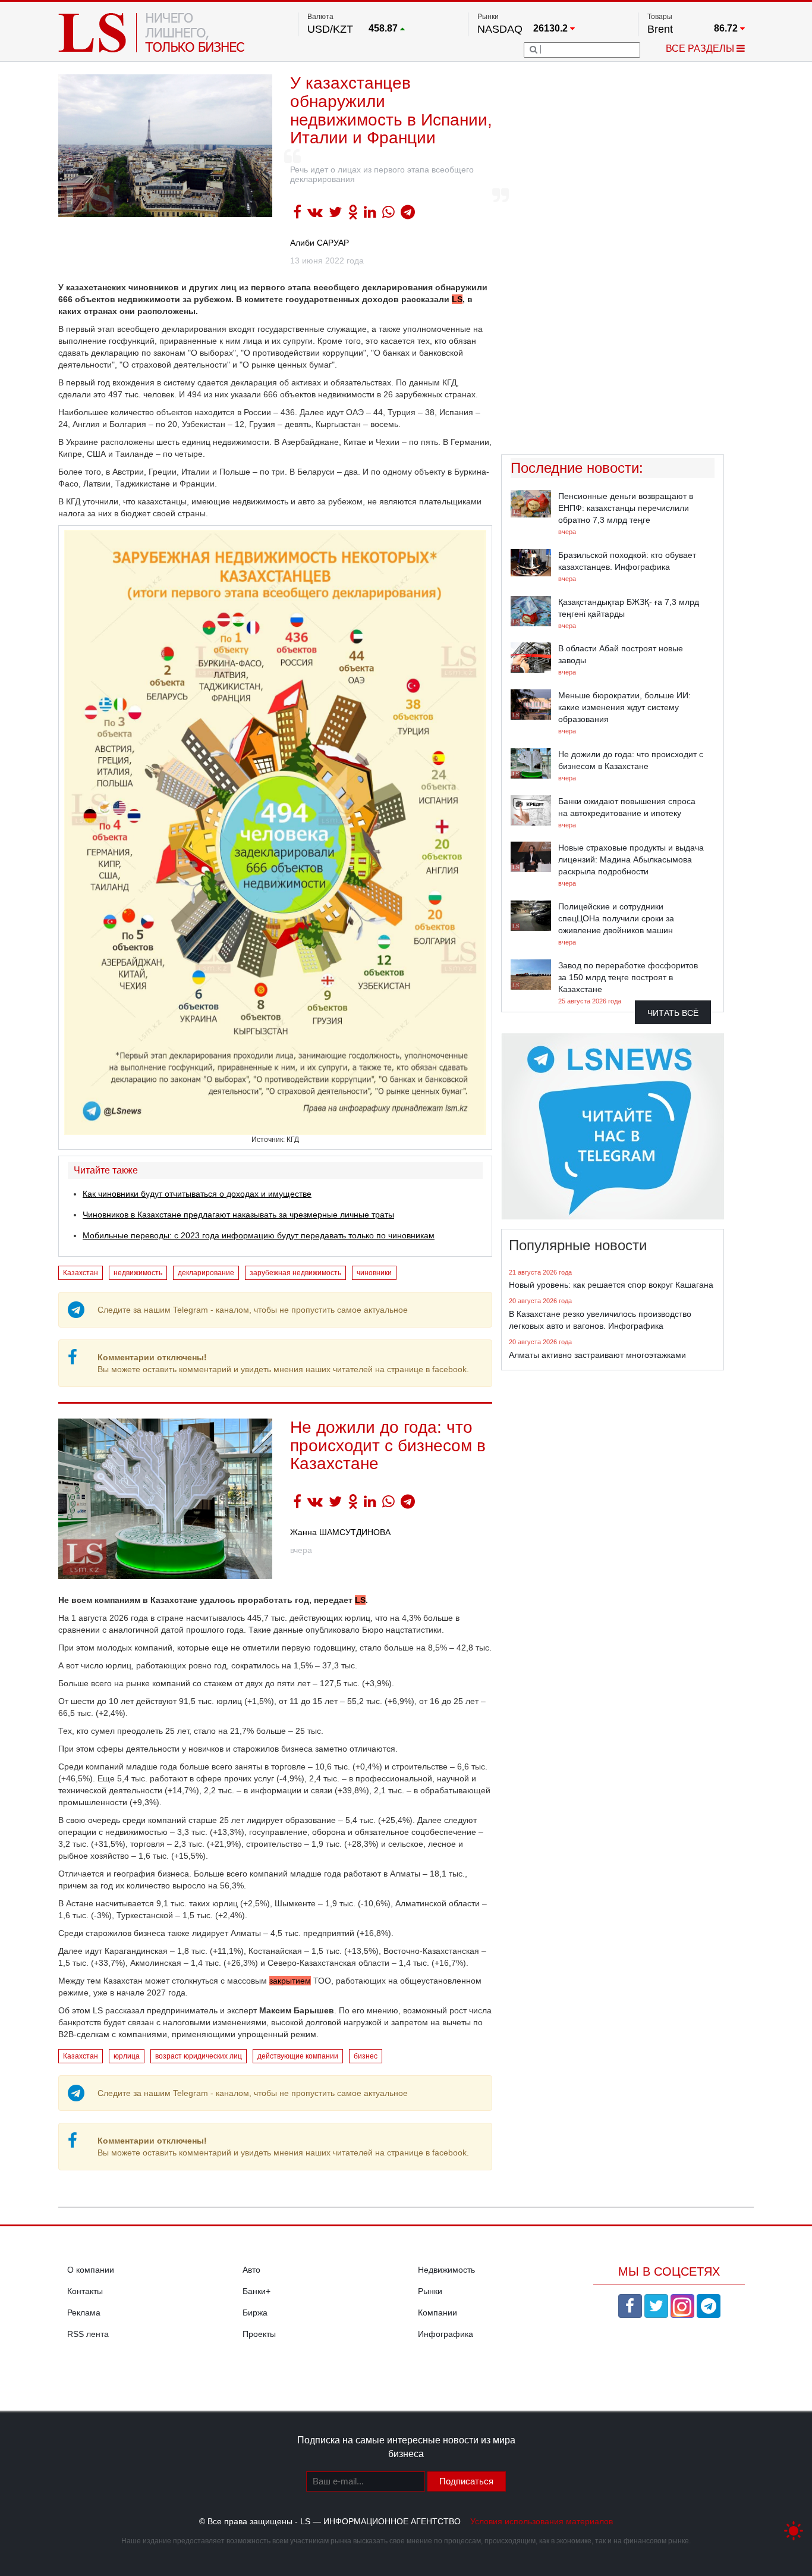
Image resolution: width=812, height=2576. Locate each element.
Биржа (255, 2313)
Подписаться (466, 2481)
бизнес (366, 2056)
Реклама (84, 2313)
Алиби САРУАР (320, 243)
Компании (438, 2313)
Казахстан (81, 1273)
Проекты (259, 2334)
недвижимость (138, 1273)
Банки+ (256, 2291)
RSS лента (88, 2334)
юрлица (127, 2056)
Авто (251, 2270)
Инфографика (446, 2334)
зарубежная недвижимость (295, 1273)
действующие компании (298, 2056)
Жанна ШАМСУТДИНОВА (340, 1532)
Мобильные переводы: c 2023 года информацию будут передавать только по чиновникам (259, 1235)
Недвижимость (446, 2270)
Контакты (85, 2291)
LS (457, 299)
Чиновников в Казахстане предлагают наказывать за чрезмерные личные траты (238, 1215)
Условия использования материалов (542, 2521)
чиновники (374, 1273)
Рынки (430, 2291)
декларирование (206, 1273)
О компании (91, 2270)
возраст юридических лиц (199, 2056)
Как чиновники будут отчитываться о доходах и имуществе (197, 1194)
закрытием (290, 1981)
